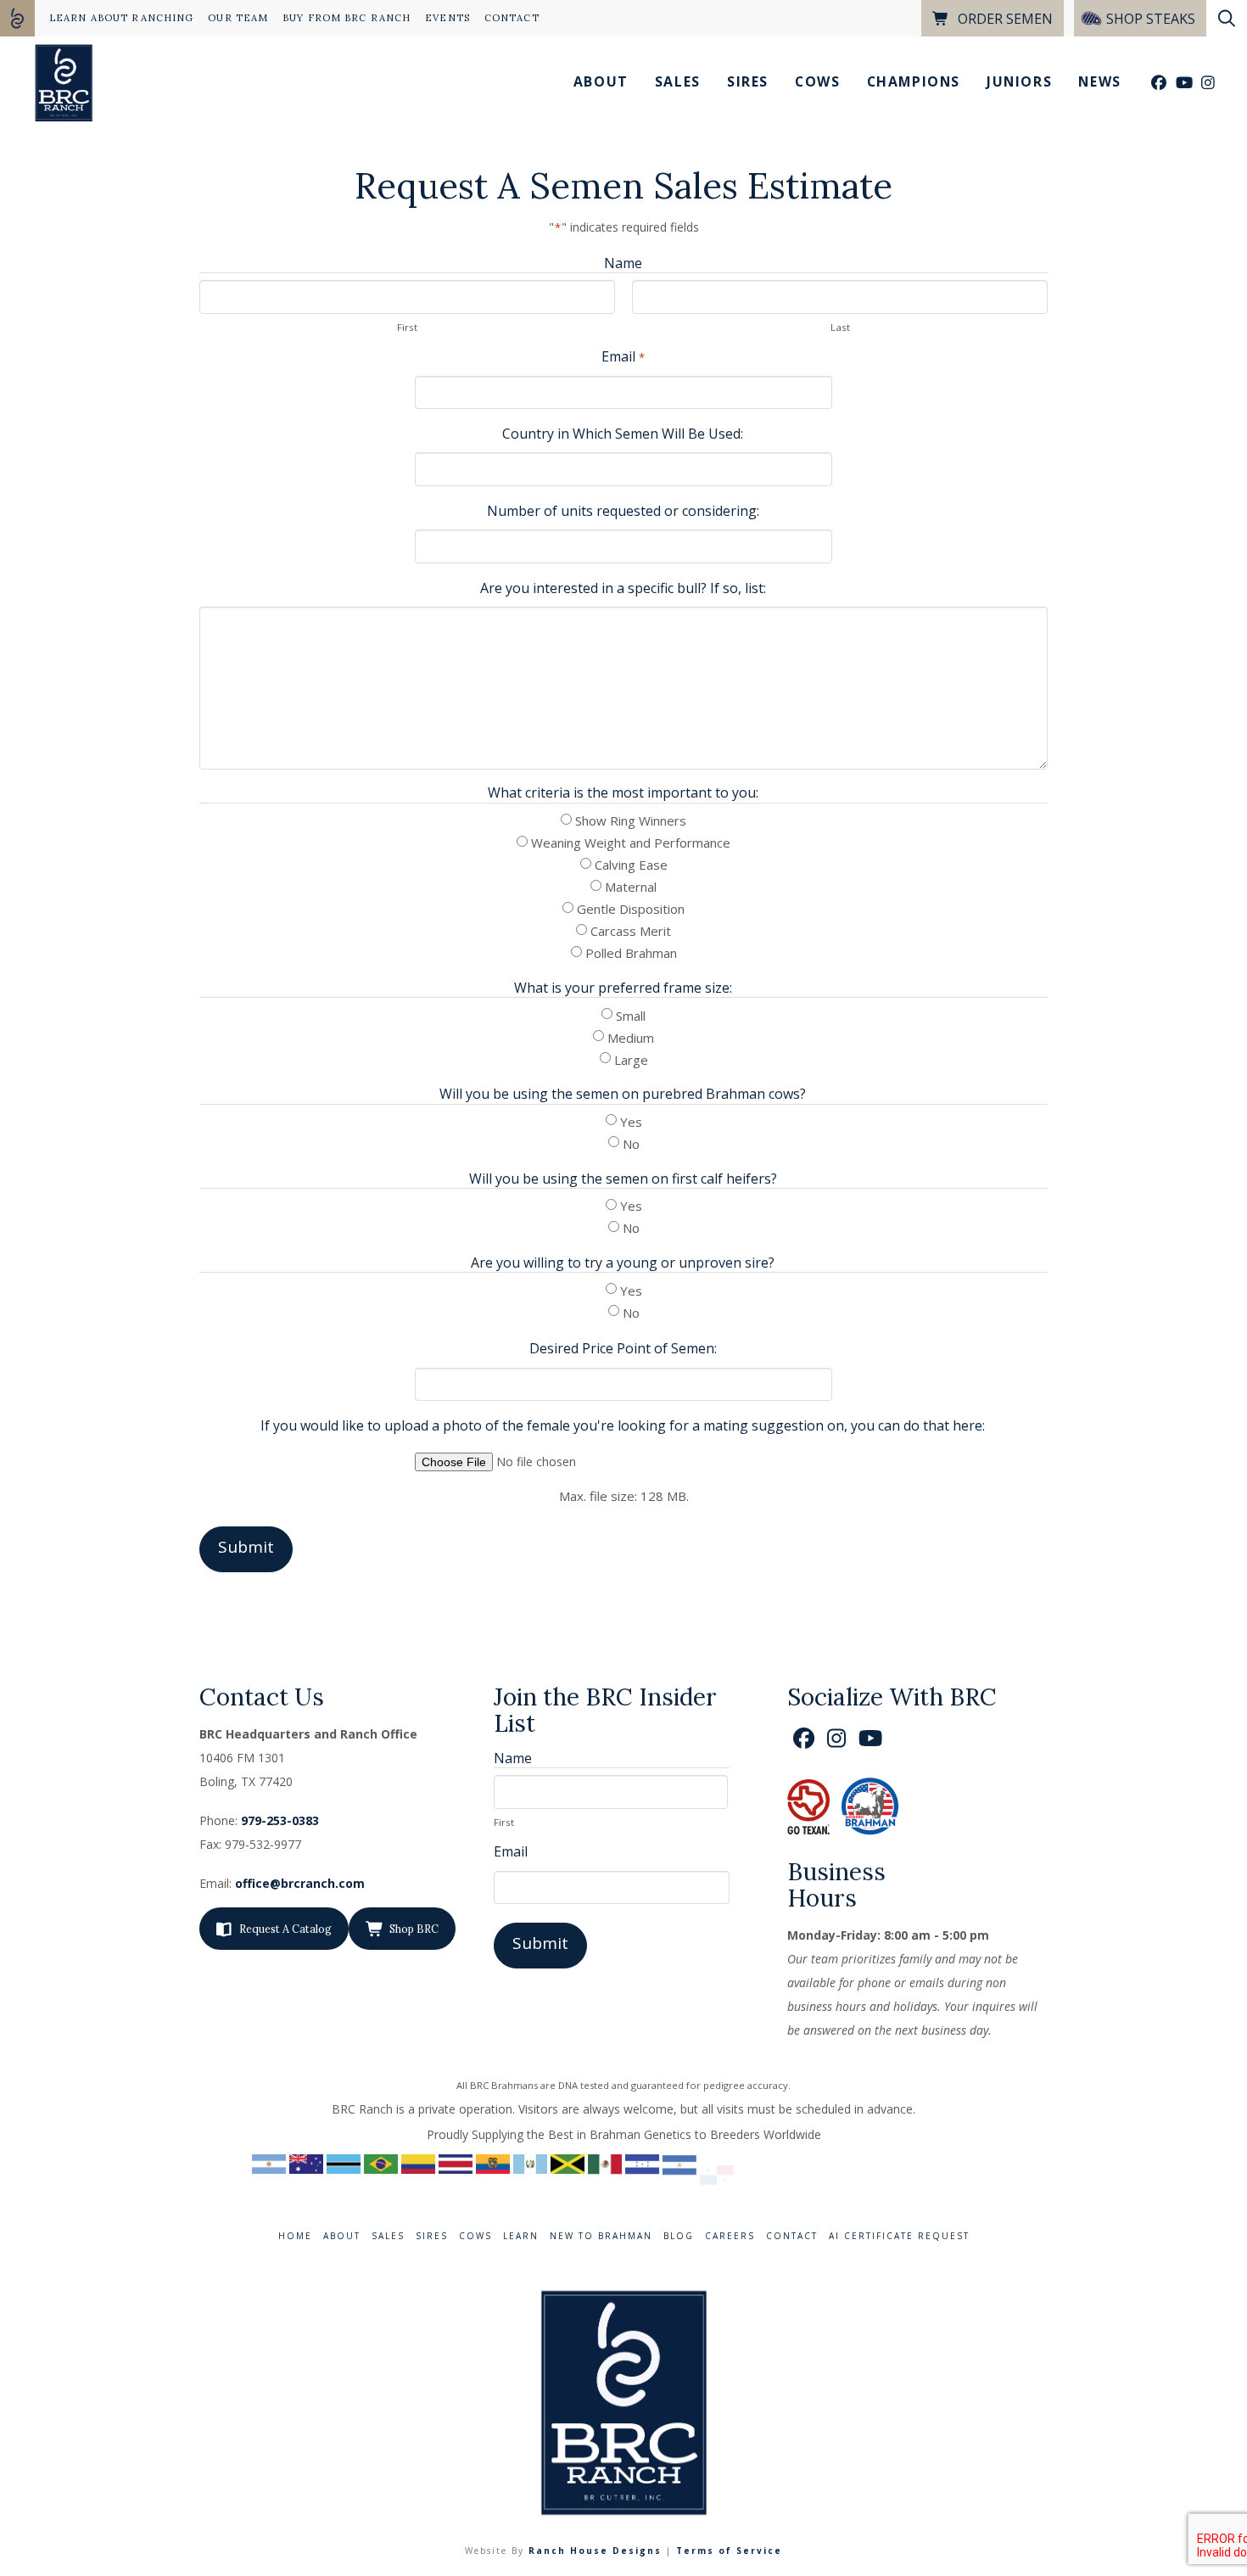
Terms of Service (729, 2551)
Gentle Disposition (631, 909)
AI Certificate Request (899, 2236)
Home (295, 2236)
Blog (679, 2236)
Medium (631, 1038)
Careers (730, 2236)
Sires (432, 2236)
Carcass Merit (631, 931)
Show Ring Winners (631, 820)
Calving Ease (631, 865)
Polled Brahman (631, 953)
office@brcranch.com (300, 1883)
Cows (475, 2236)
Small (631, 1016)
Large (631, 1060)
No (631, 1144)
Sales (388, 2236)
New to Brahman (601, 2236)
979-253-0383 (280, 1820)
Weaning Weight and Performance (631, 843)
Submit (246, 1547)
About (342, 2236)
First (407, 327)
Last (840, 327)
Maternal (631, 887)
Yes (631, 1122)
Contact (792, 2236)
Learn (521, 2236)
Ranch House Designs (595, 2551)
